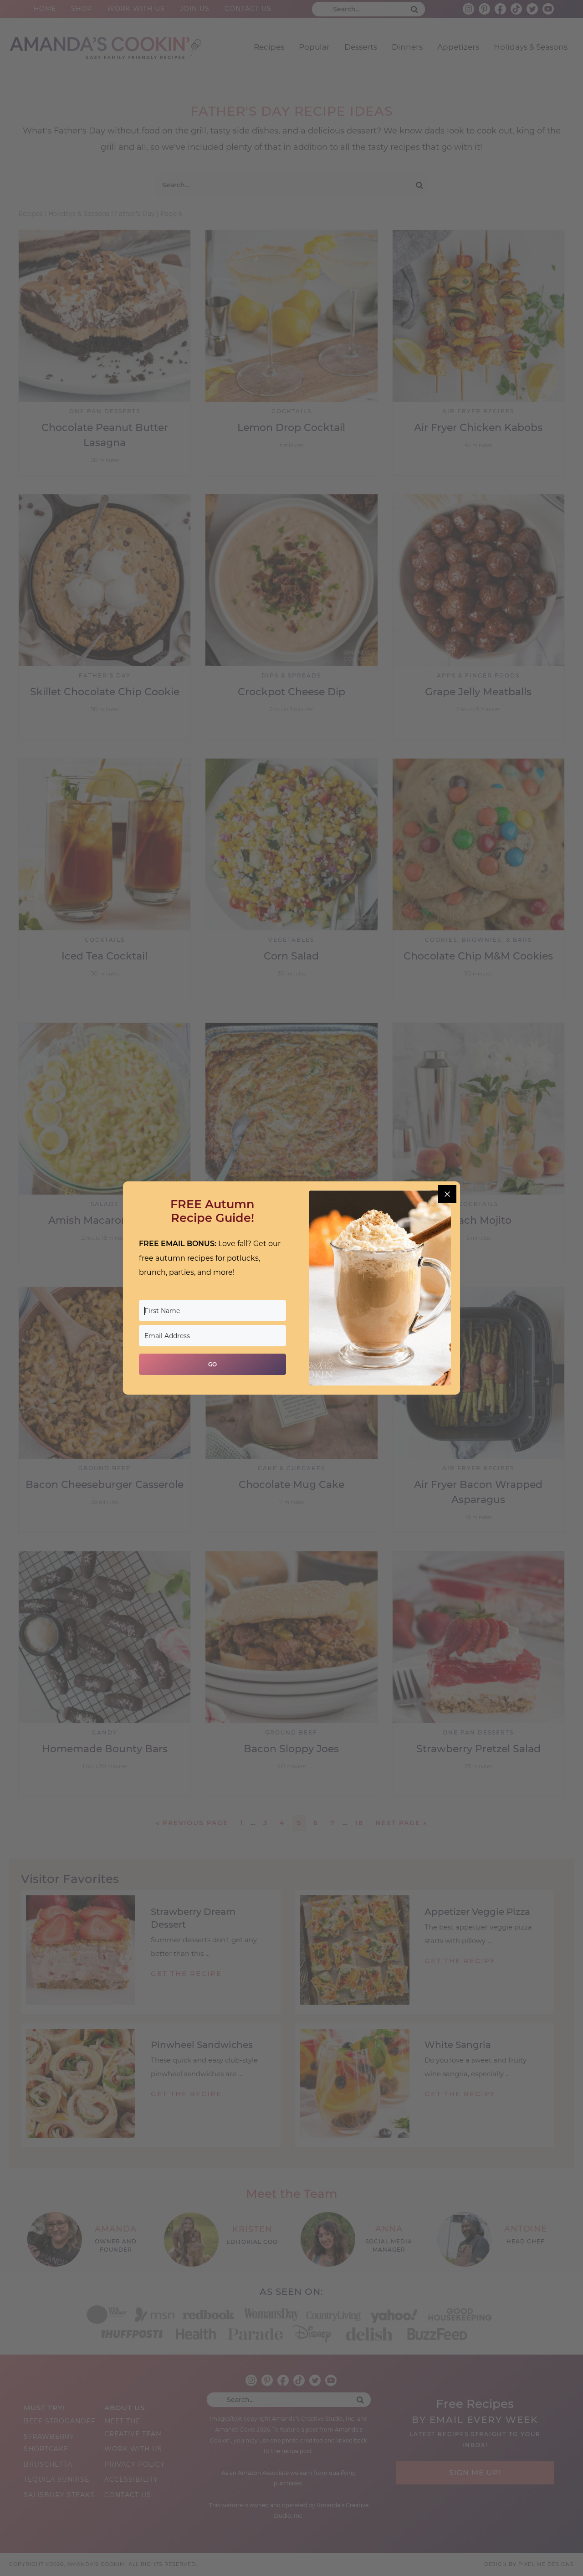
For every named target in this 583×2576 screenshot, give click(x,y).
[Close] (447, 1194)
